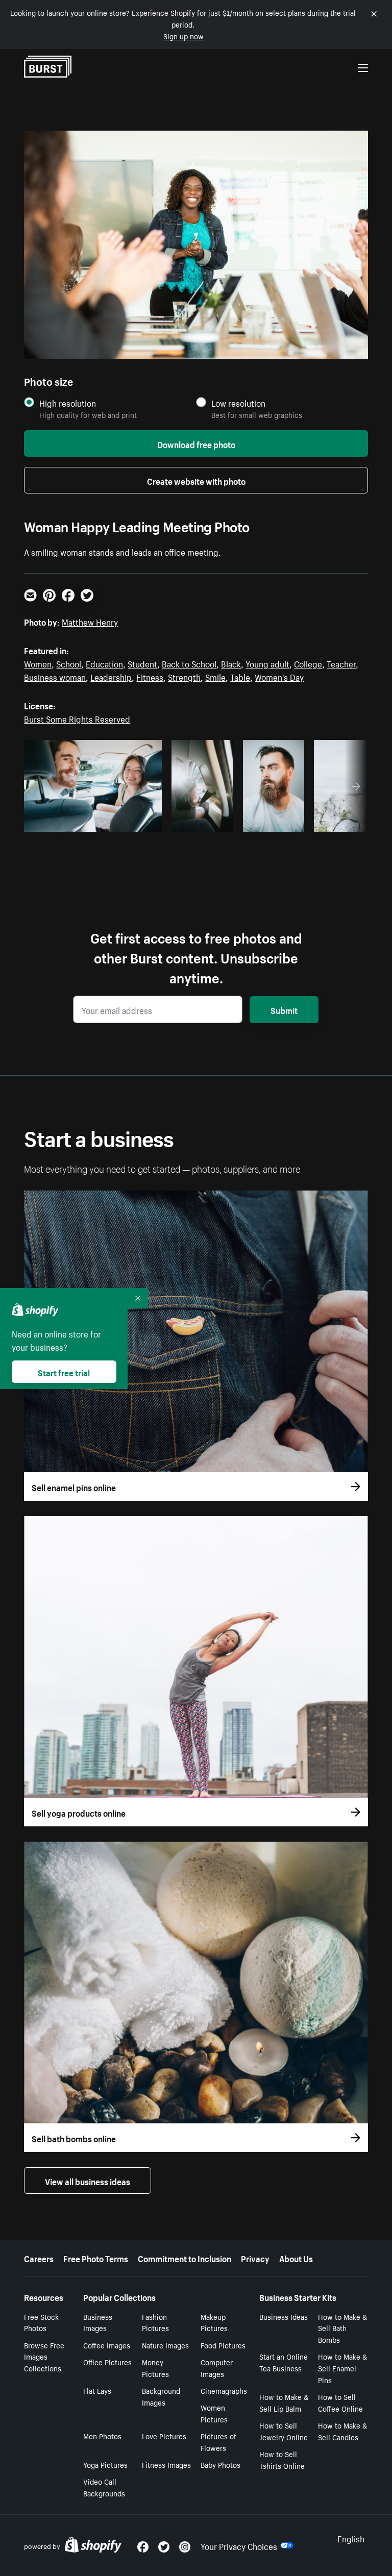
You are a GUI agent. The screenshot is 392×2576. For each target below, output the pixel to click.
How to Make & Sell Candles (342, 2431)
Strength (184, 676)
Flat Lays (97, 2390)
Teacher (341, 663)
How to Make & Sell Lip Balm (284, 2402)
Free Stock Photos (41, 2322)
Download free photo (196, 443)
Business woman (55, 676)
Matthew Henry (90, 621)
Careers (39, 2258)
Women (38, 663)
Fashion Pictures (155, 2322)
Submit (284, 1009)
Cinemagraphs (224, 2390)
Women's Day (279, 676)
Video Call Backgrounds (104, 2487)
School (69, 663)
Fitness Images (166, 2464)
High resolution (68, 403)
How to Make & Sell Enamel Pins (342, 2368)
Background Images (161, 2396)
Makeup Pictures (214, 2322)
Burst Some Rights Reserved (77, 718)
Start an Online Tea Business (284, 2362)
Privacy (255, 2258)
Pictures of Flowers (218, 2442)
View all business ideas (88, 2181)
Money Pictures (155, 2368)
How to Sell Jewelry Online (284, 2431)
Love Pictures (164, 2436)
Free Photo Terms (96, 2258)
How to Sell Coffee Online (340, 2402)
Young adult (267, 663)
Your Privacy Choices (239, 2545)
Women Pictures (214, 2413)
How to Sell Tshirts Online (282, 2459)
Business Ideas (284, 2316)
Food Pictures (223, 2345)
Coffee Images (107, 2345)
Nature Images (165, 2345)
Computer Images (217, 2368)
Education (104, 663)
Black (231, 663)
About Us (296, 2258)
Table (240, 676)
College (308, 663)
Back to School (189, 663)
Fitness (150, 676)
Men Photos (102, 2436)
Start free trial (64, 1372)
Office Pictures (107, 2362)
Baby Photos (220, 2464)
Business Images (98, 2322)
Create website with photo (196, 480)
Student (142, 663)
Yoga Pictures (105, 2464)
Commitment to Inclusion (185, 2258)
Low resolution (238, 403)
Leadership (111, 676)
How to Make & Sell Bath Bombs (342, 2328)
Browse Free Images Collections (44, 2357)
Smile (215, 676)
